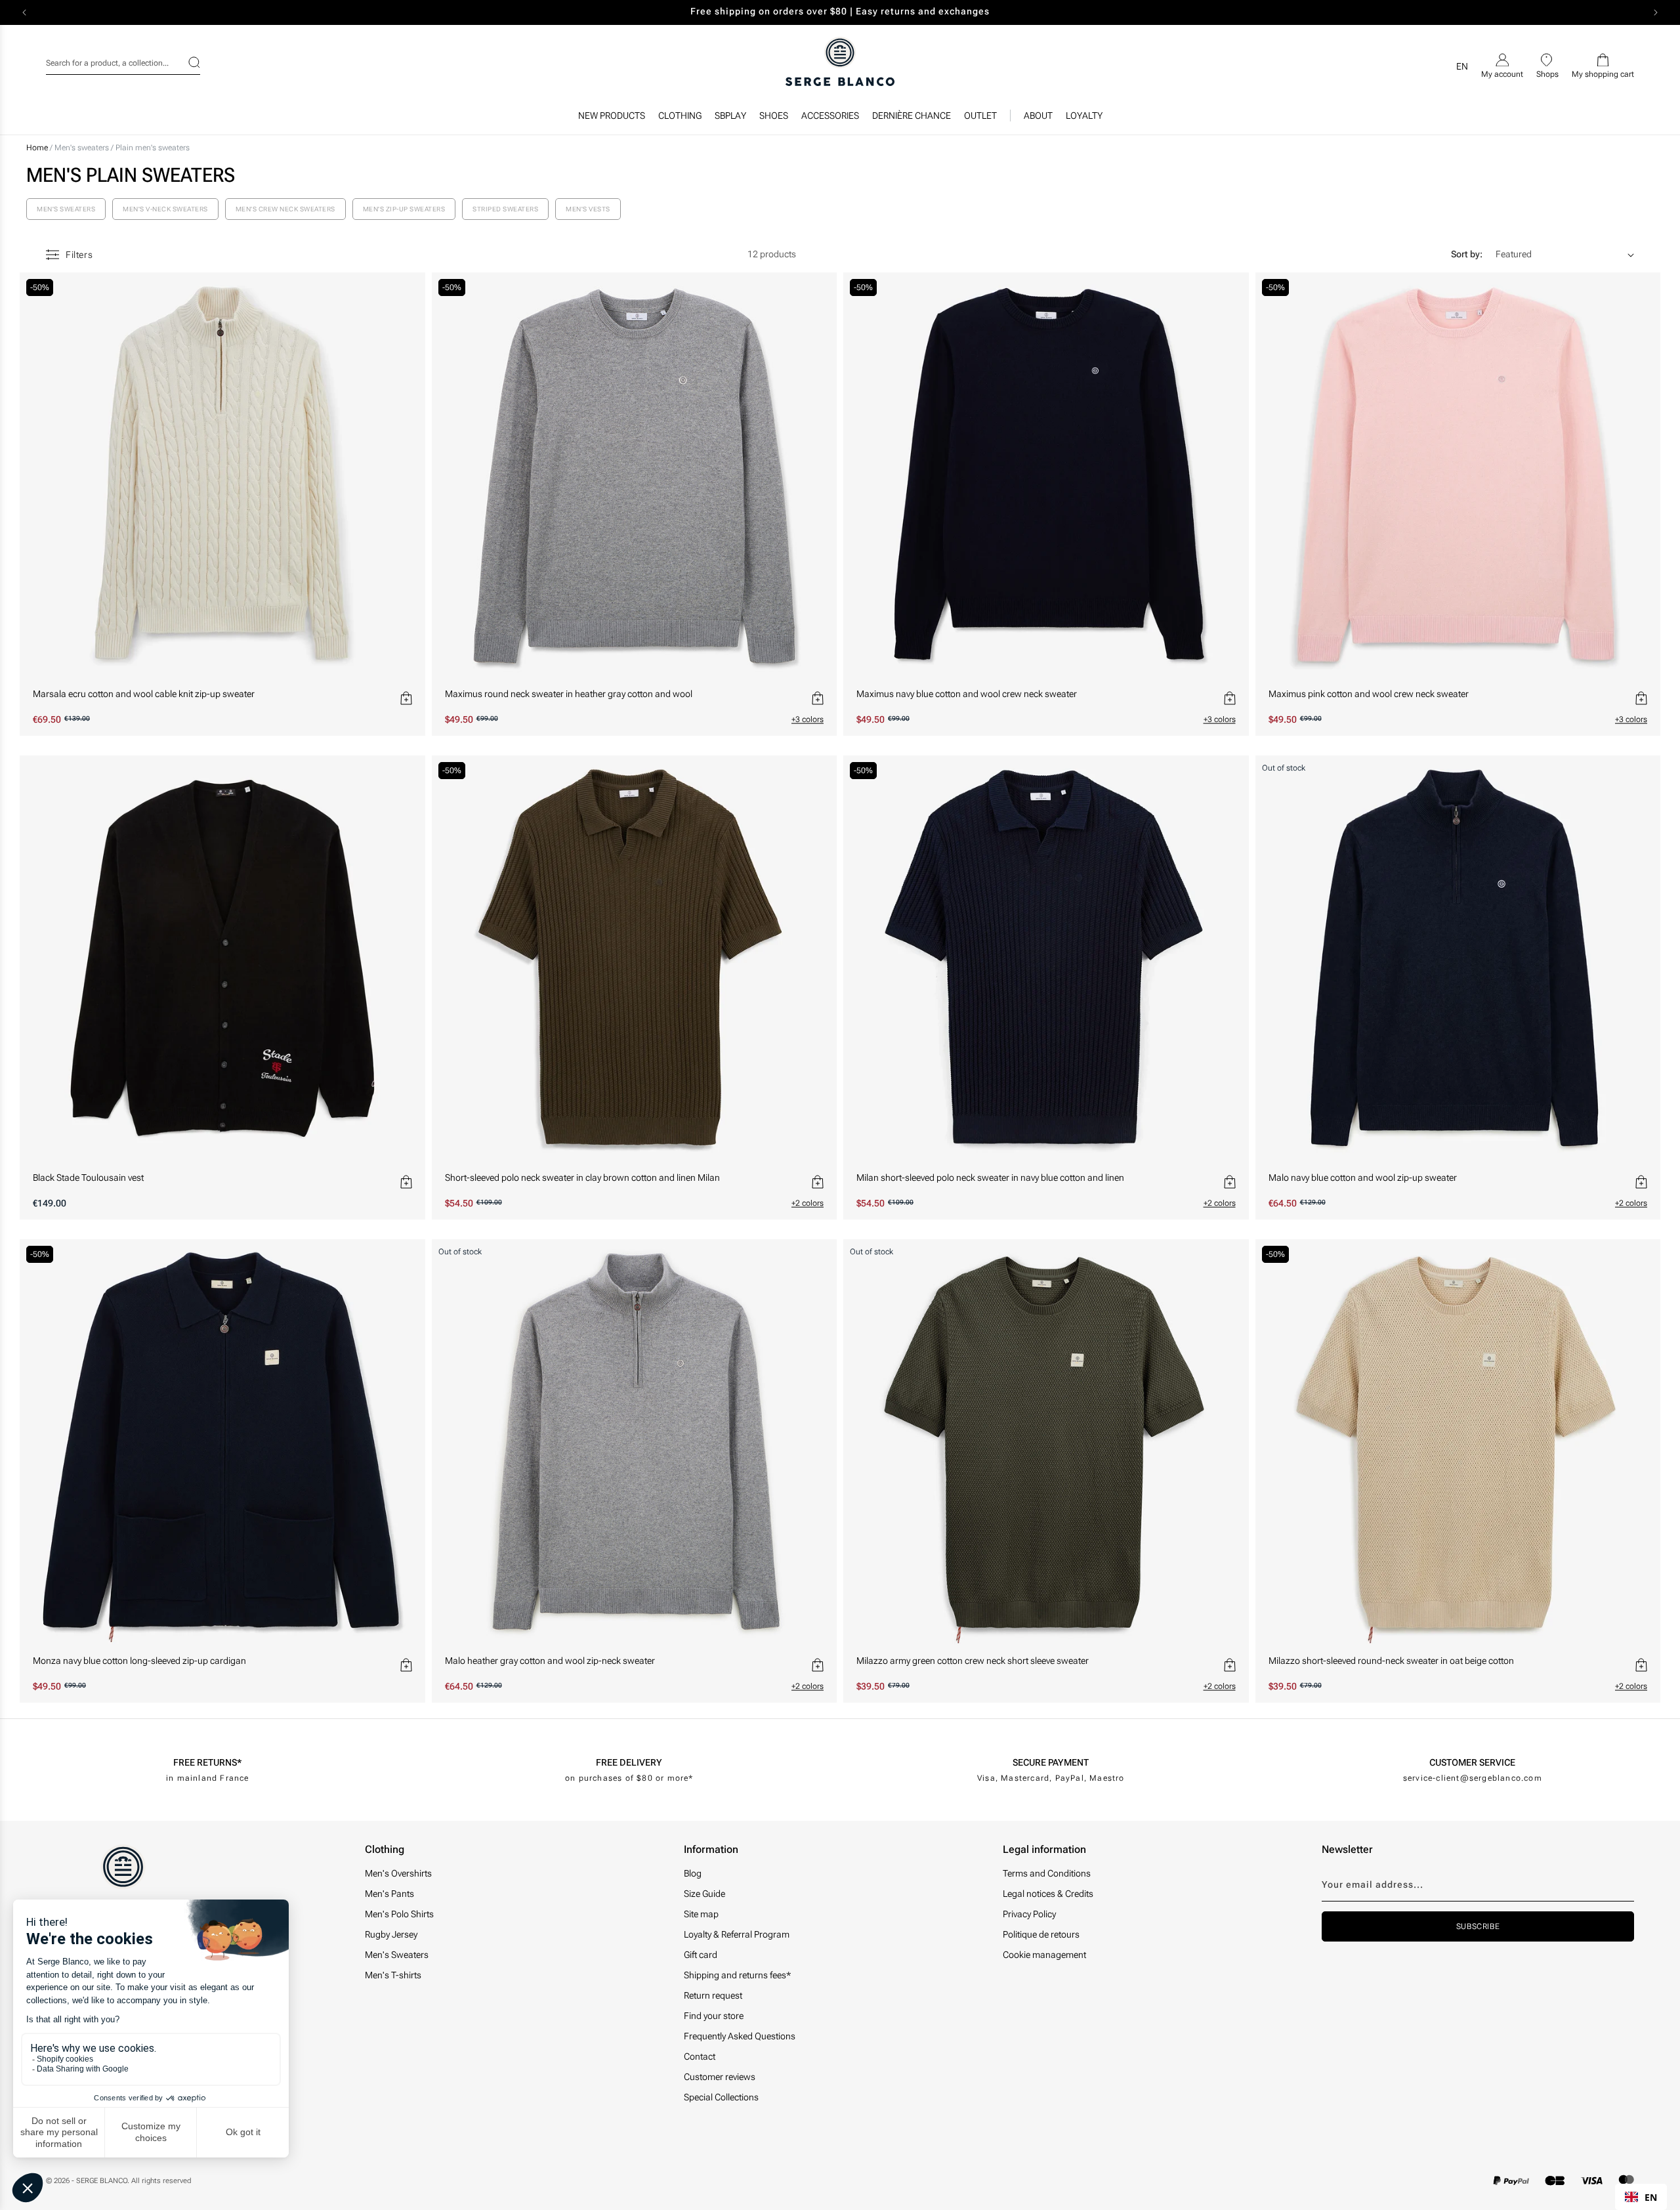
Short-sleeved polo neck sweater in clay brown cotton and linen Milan (582, 1178)
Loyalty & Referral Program (737, 1934)
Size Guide (704, 1894)
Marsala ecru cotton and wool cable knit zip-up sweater (144, 694)
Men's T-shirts (393, 1975)
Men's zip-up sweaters (404, 209)
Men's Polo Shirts (399, 1914)
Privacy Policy (1029, 1914)
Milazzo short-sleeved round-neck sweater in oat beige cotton (1391, 1661)
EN (1651, 2197)
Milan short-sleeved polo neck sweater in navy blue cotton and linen (990, 1178)
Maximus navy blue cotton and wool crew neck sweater (967, 694)
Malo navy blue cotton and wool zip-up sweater (1363, 1178)
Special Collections (721, 2097)
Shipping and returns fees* (737, 1975)
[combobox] (123, 61)
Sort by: (1467, 254)
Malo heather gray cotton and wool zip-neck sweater (550, 1661)
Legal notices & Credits (1048, 1894)
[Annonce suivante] (1656, 12)
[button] (680, 119)
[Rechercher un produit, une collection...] (186, 62)
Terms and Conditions (1047, 1873)
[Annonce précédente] (24, 12)
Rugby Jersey (391, 1934)
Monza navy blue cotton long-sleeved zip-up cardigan (139, 1661)
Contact (700, 2056)
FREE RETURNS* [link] (207, 1762)
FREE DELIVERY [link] (629, 1762)
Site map (701, 1914)
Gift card (701, 1955)
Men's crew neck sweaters (285, 209)
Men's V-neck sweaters (165, 209)
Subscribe (1478, 1926)
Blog (693, 1873)
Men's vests (588, 209)
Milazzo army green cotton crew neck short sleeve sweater (973, 1661)
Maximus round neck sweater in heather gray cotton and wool (569, 694)
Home (37, 148)
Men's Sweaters (397, 1955)
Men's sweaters (83, 148)
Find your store (714, 2016)
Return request (713, 1995)
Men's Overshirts (398, 1873)
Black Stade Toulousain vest (88, 1178)
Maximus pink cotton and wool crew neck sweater (1369, 694)
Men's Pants (389, 1894)
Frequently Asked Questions (740, 2036)
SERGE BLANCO (102, 2181)
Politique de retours (1041, 1934)
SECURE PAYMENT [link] (1051, 1762)
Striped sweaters (505, 209)
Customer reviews (720, 2077)
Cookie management (1044, 1955)
